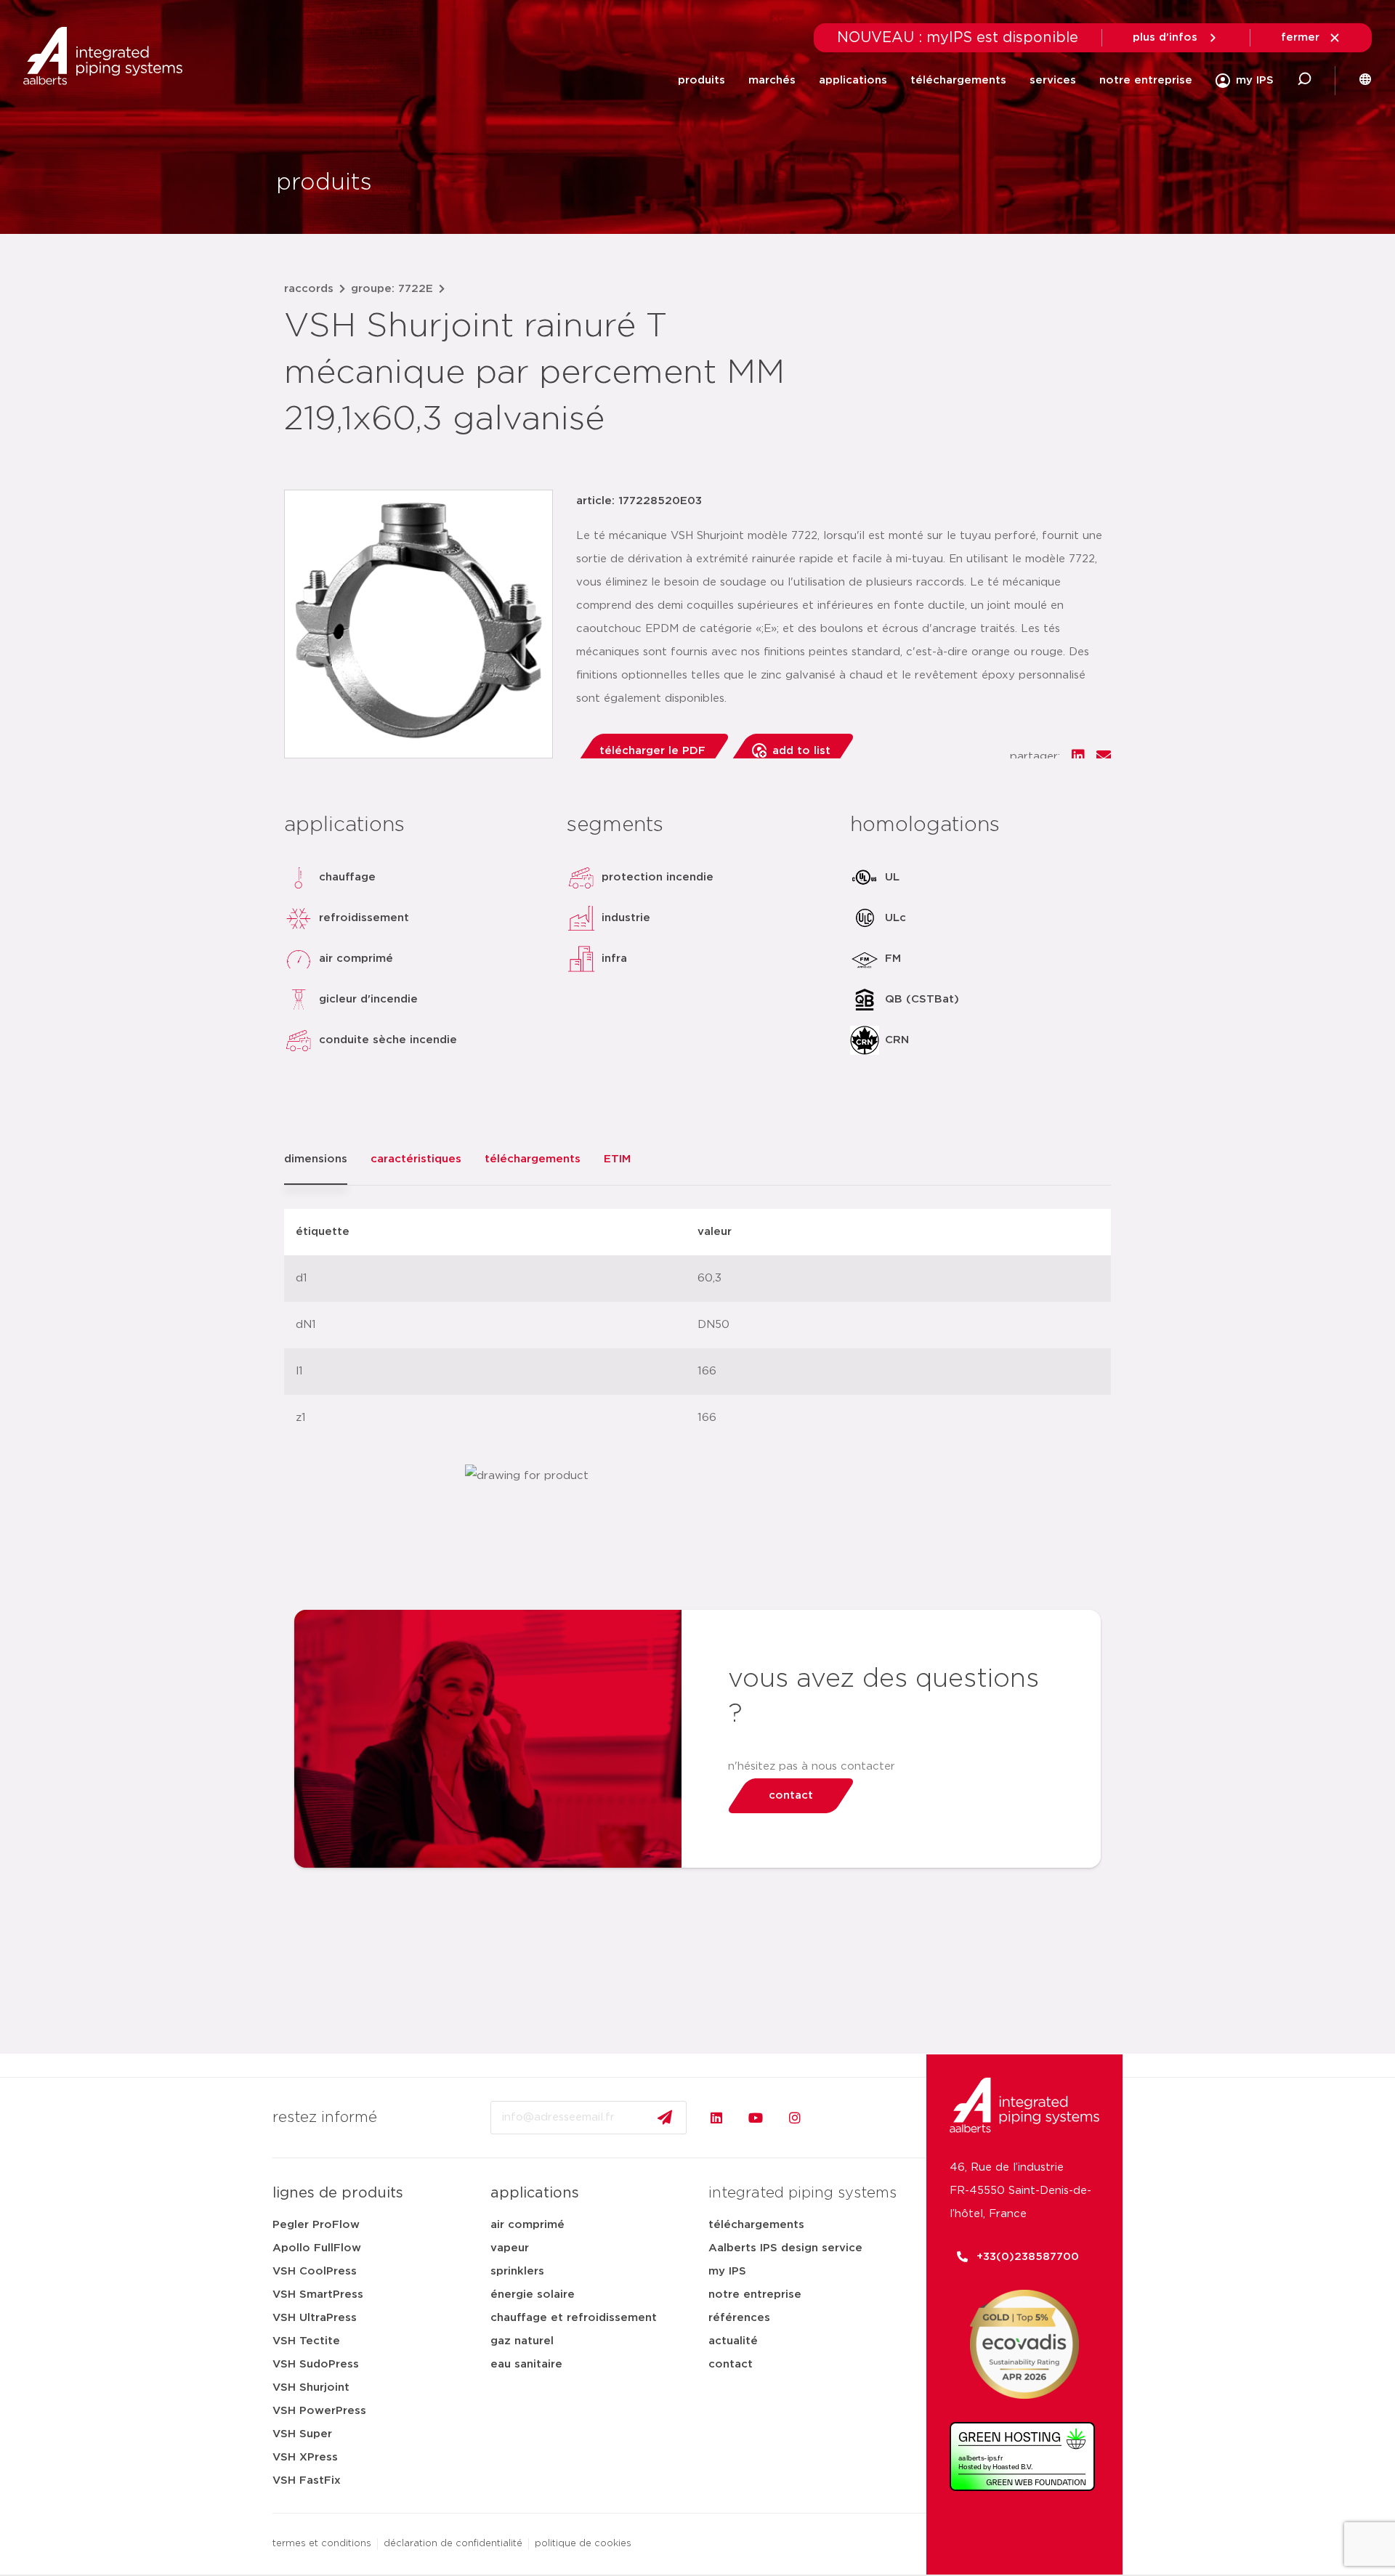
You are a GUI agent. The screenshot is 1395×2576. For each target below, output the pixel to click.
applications (853, 80)
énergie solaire (533, 2294)
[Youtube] (756, 2118)
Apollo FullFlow (317, 2248)
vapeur (510, 2248)
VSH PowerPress (319, 2411)
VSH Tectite (306, 2341)
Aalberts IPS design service (785, 2248)
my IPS (727, 2271)
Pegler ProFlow (316, 2225)
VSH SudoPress (316, 2364)
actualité (733, 2341)
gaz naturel (522, 2341)
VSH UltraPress (315, 2318)
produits (701, 80)
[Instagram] (795, 2118)
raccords (309, 289)
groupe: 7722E (392, 289)
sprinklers (517, 2271)
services (1053, 80)
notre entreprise (1146, 80)
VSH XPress (305, 2457)
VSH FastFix (307, 2480)
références (739, 2318)
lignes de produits (338, 2193)
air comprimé (527, 2225)
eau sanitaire (526, 2364)
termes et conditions (322, 2544)
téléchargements (958, 80)
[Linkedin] (716, 2118)
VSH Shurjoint (311, 2387)
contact (731, 2364)
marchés (772, 80)
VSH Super (302, 2434)
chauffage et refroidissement (574, 2318)
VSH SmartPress (318, 2294)
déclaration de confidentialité (453, 2544)
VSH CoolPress (315, 2271)
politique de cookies (583, 2544)
